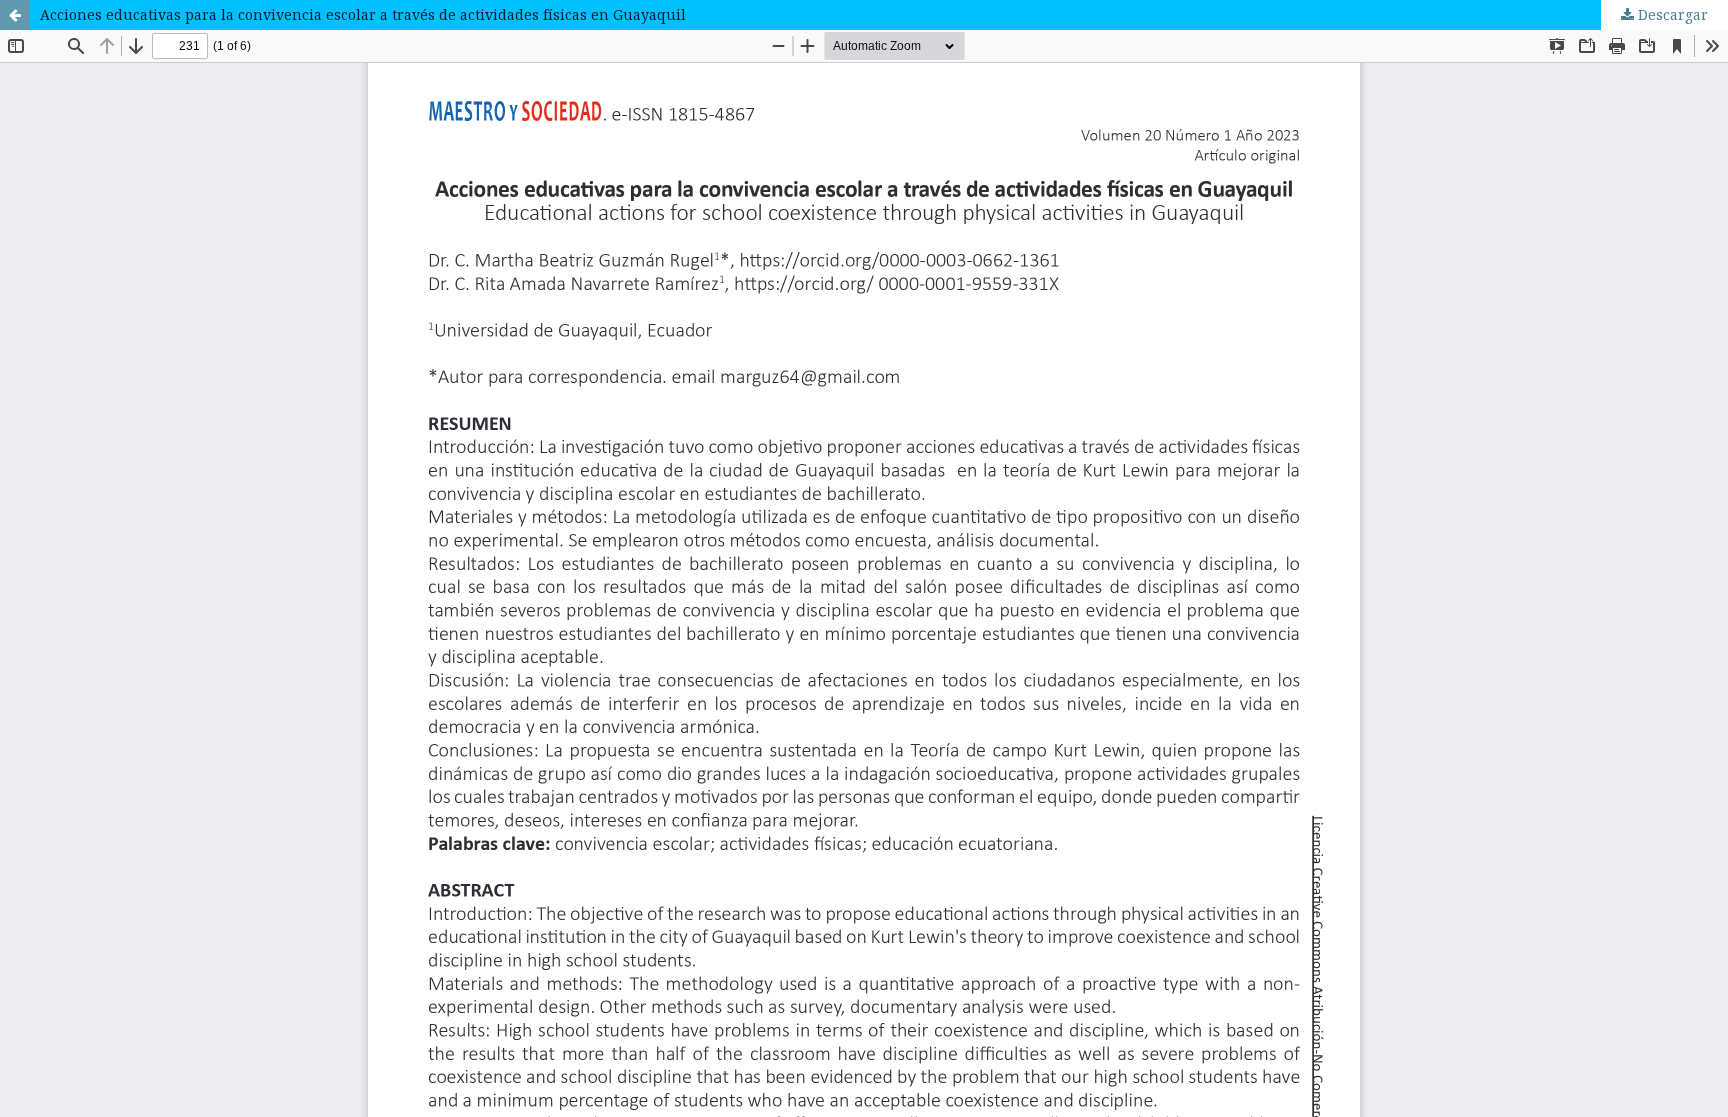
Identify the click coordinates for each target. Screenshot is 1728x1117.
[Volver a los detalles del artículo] (15, 15)
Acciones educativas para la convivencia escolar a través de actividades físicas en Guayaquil (363, 14)
